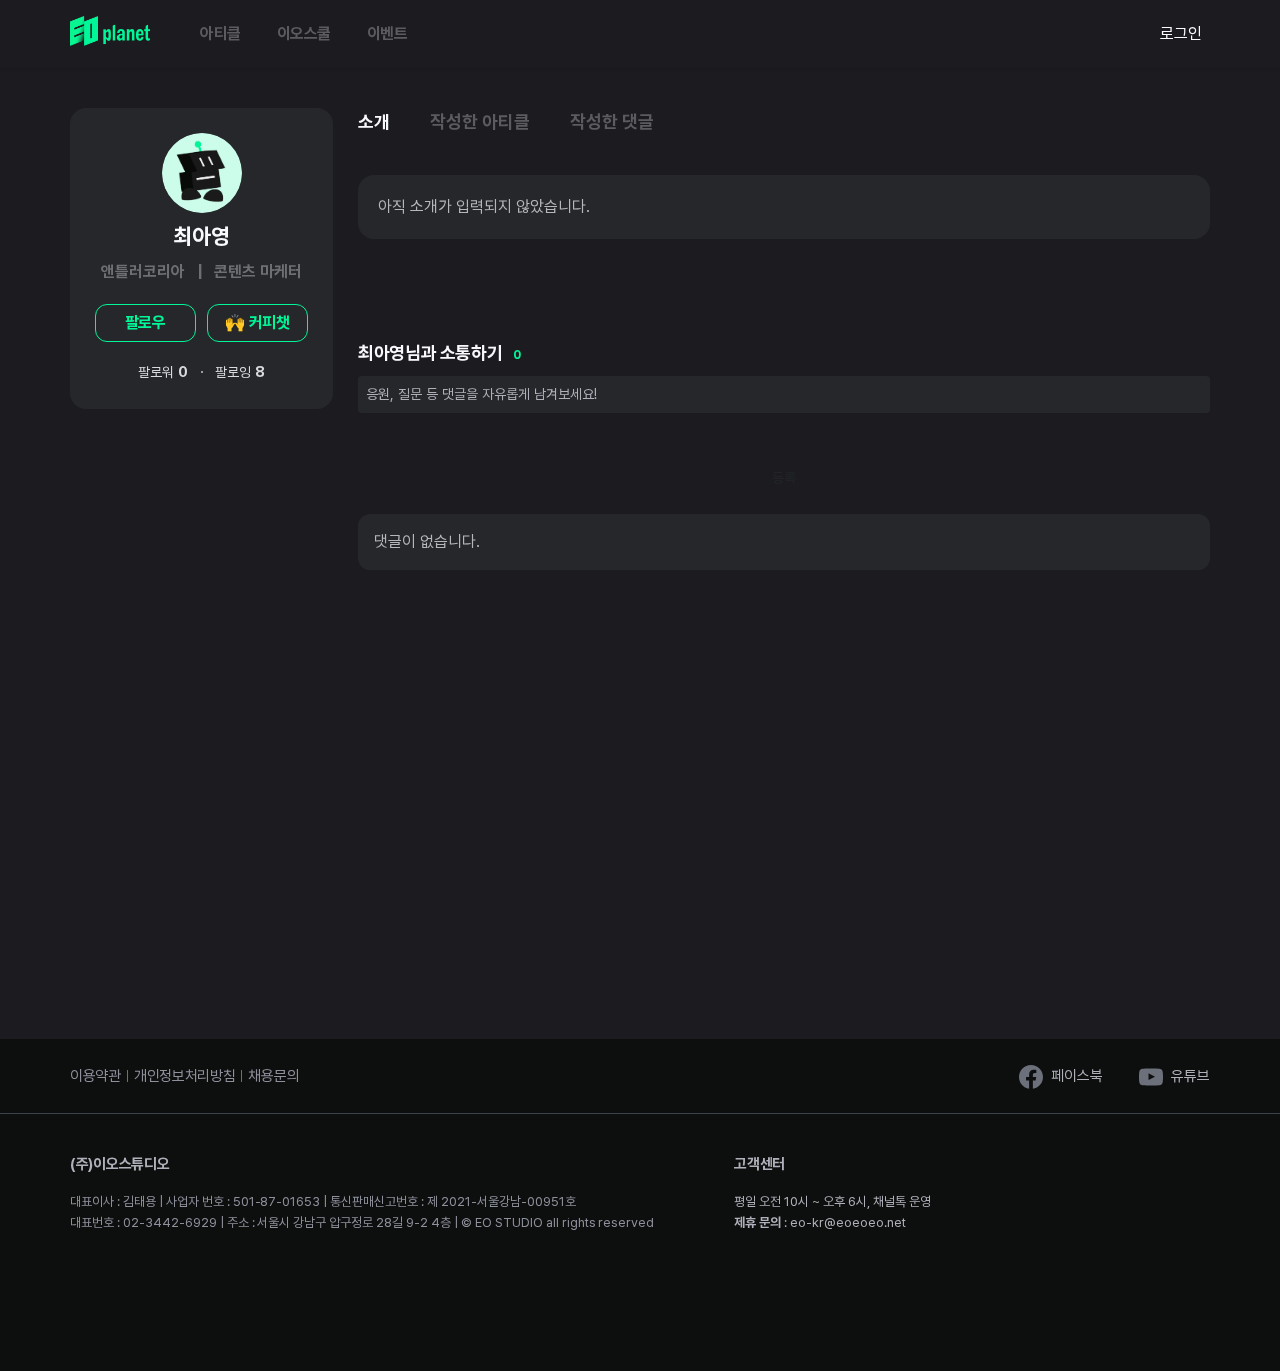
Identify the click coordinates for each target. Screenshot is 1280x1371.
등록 (784, 478)
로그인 (1181, 33)
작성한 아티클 (480, 121)
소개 (374, 121)
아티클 (220, 33)
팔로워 (163, 372)
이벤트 (387, 33)
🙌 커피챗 (258, 322)
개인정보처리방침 (185, 1076)
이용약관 (95, 1076)
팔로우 (146, 322)
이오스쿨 (304, 33)
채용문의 (273, 1076)
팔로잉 (240, 372)
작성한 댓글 (612, 121)
